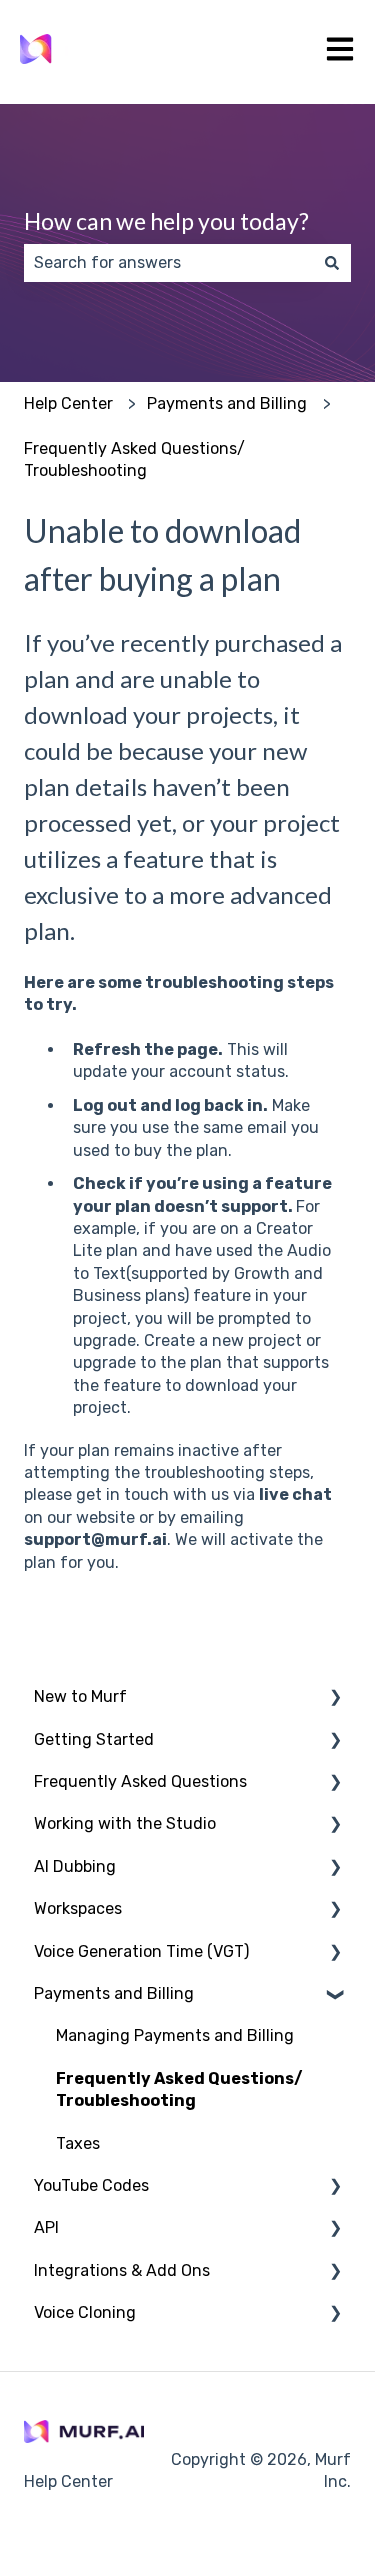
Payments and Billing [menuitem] (114, 1993)
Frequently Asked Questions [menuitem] (140, 1781)
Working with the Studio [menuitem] (125, 1823)
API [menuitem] (46, 2227)
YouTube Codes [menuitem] (91, 2185)
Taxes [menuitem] (78, 2143)
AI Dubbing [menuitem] (75, 1866)
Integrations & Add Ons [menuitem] (122, 2270)
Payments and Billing (227, 403)
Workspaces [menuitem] (78, 1908)
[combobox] (168, 263)
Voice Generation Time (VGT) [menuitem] (141, 1951)
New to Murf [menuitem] (80, 1696)
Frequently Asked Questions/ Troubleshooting (134, 459)
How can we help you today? (166, 221)
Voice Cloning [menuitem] (85, 2312)
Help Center (68, 403)
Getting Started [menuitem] (94, 1739)
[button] (335, 1698)
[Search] (332, 263)
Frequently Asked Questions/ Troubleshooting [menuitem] (179, 2089)
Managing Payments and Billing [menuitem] (175, 2035)
